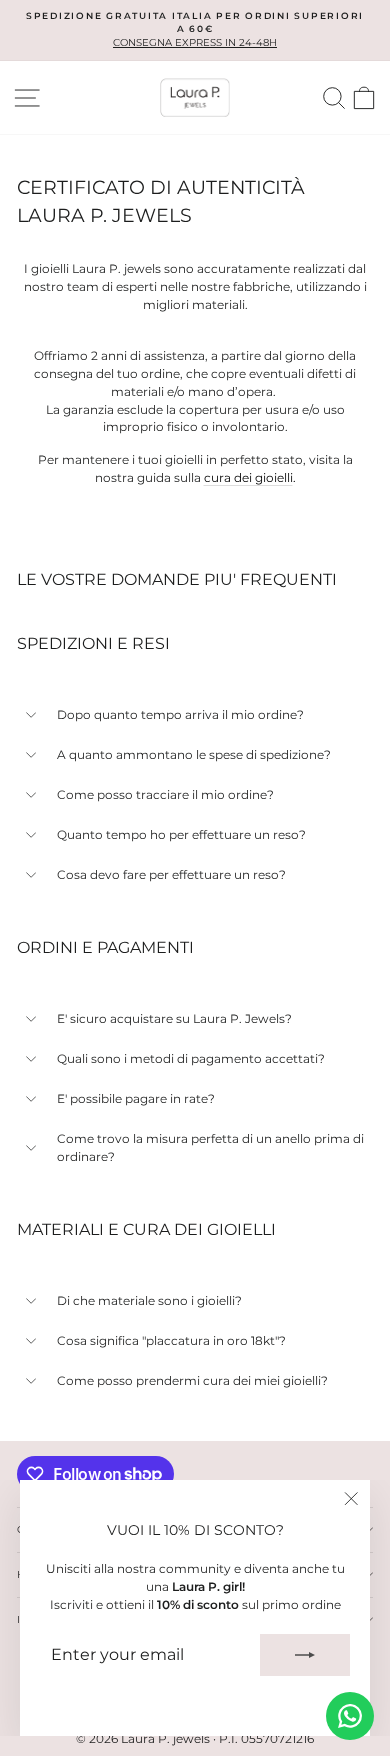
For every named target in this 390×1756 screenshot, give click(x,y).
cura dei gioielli (248, 477)
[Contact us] (350, 1716)
